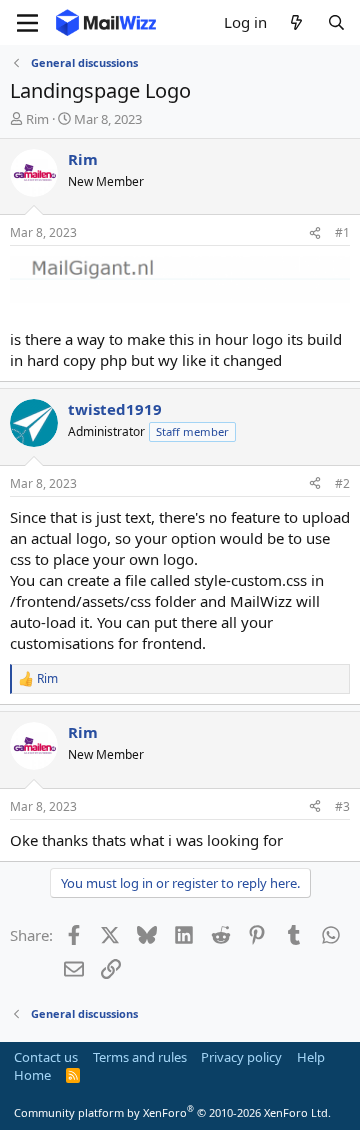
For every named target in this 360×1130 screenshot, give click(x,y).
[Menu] (27, 23)
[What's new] (296, 22)
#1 (342, 232)
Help (311, 1057)
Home (32, 1075)
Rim (37, 119)
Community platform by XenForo (172, 1112)
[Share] (315, 233)
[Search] (336, 22)
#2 (342, 483)
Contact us (46, 1057)
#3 (342, 806)
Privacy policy (241, 1057)
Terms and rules (140, 1057)
